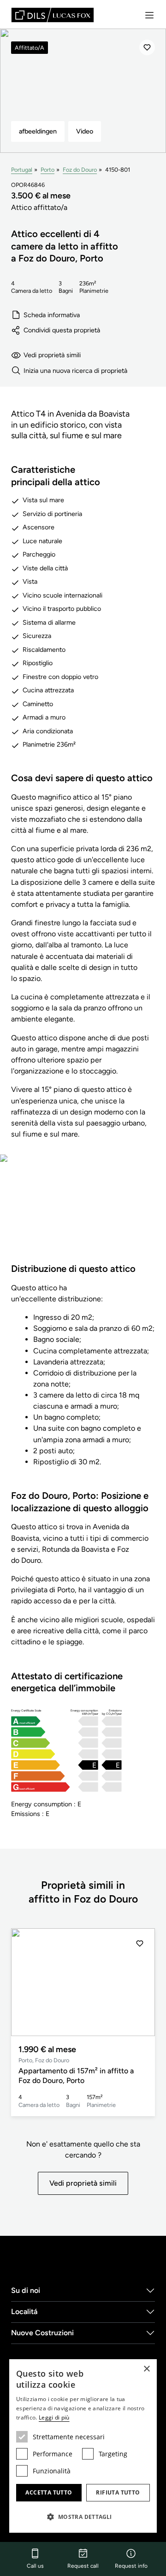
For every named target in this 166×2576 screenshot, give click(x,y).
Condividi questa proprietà (62, 330)
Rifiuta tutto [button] (118, 2492)
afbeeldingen (38, 131)
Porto (47, 170)
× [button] (146, 2369)
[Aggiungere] (147, 47)
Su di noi (26, 2290)
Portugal (22, 170)
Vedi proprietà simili (52, 355)
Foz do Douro (80, 170)
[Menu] (149, 15)
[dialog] (83, 2446)
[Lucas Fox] (53, 15)
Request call (83, 2566)
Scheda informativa (52, 315)
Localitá (24, 2312)
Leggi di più (54, 2417)
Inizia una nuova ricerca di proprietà (75, 371)
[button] (140, 1982)
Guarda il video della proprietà (83, 1214)
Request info (131, 2566)
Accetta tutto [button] (49, 2492)
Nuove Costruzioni (42, 2333)
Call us (35, 2566)
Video (85, 131)
